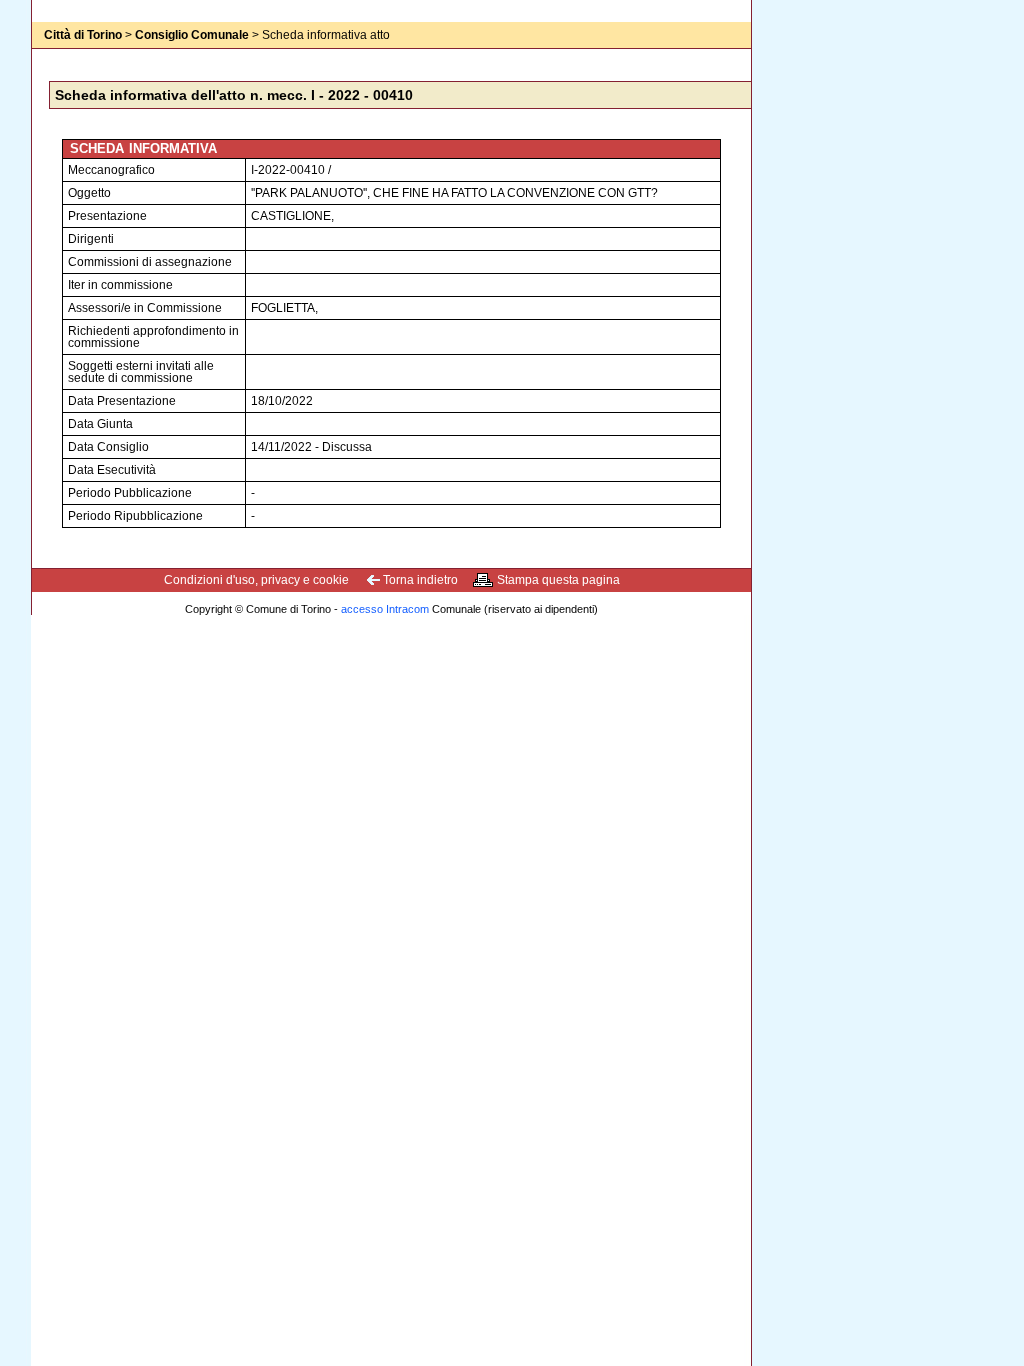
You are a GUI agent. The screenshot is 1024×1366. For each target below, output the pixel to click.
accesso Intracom (385, 609)
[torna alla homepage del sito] (72, 55)
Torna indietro (420, 580)
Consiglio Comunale (192, 35)
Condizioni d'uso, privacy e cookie (256, 580)
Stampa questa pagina (558, 580)
